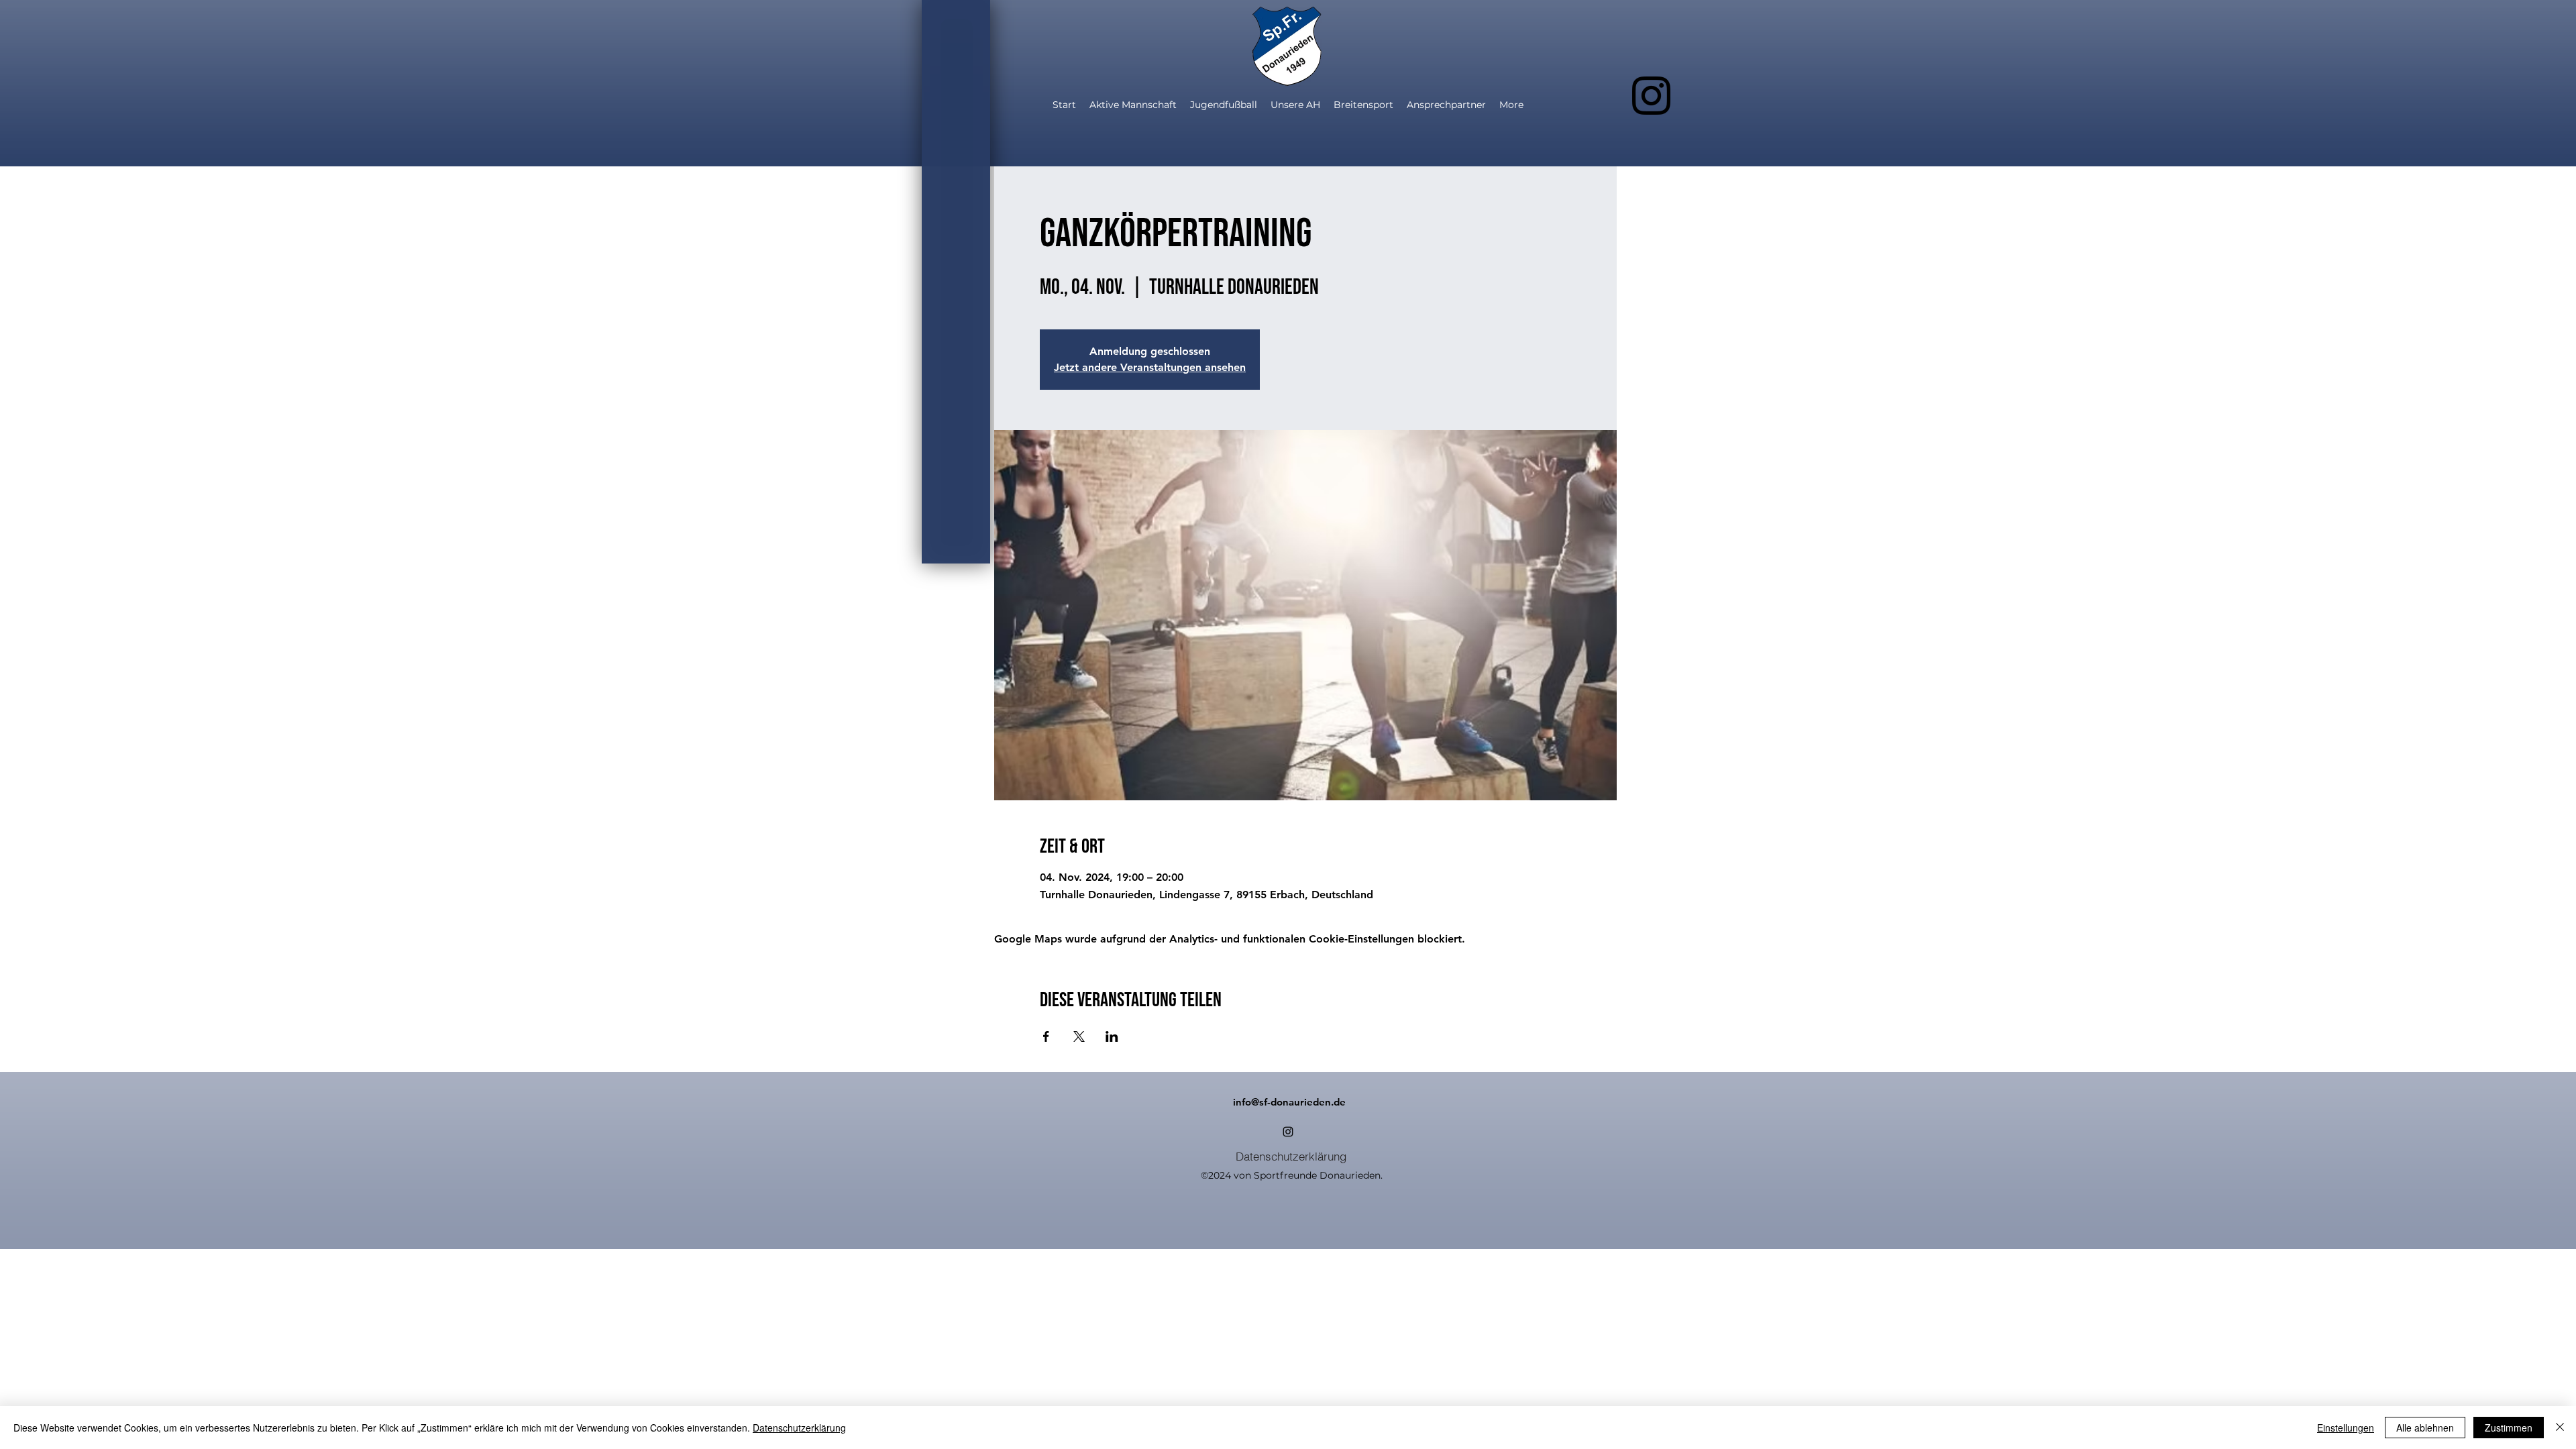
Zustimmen (2509, 1428)
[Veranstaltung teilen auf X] (1079, 1036)
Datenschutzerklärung (799, 1428)
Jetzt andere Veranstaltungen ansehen (1150, 367)
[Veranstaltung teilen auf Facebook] (1046, 1036)
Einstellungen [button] (2346, 1428)
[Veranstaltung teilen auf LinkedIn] (1112, 1036)
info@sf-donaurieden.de (1289, 1102)
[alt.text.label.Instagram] (1651, 96)
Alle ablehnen (2425, 1428)
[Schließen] (2560, 1428)
